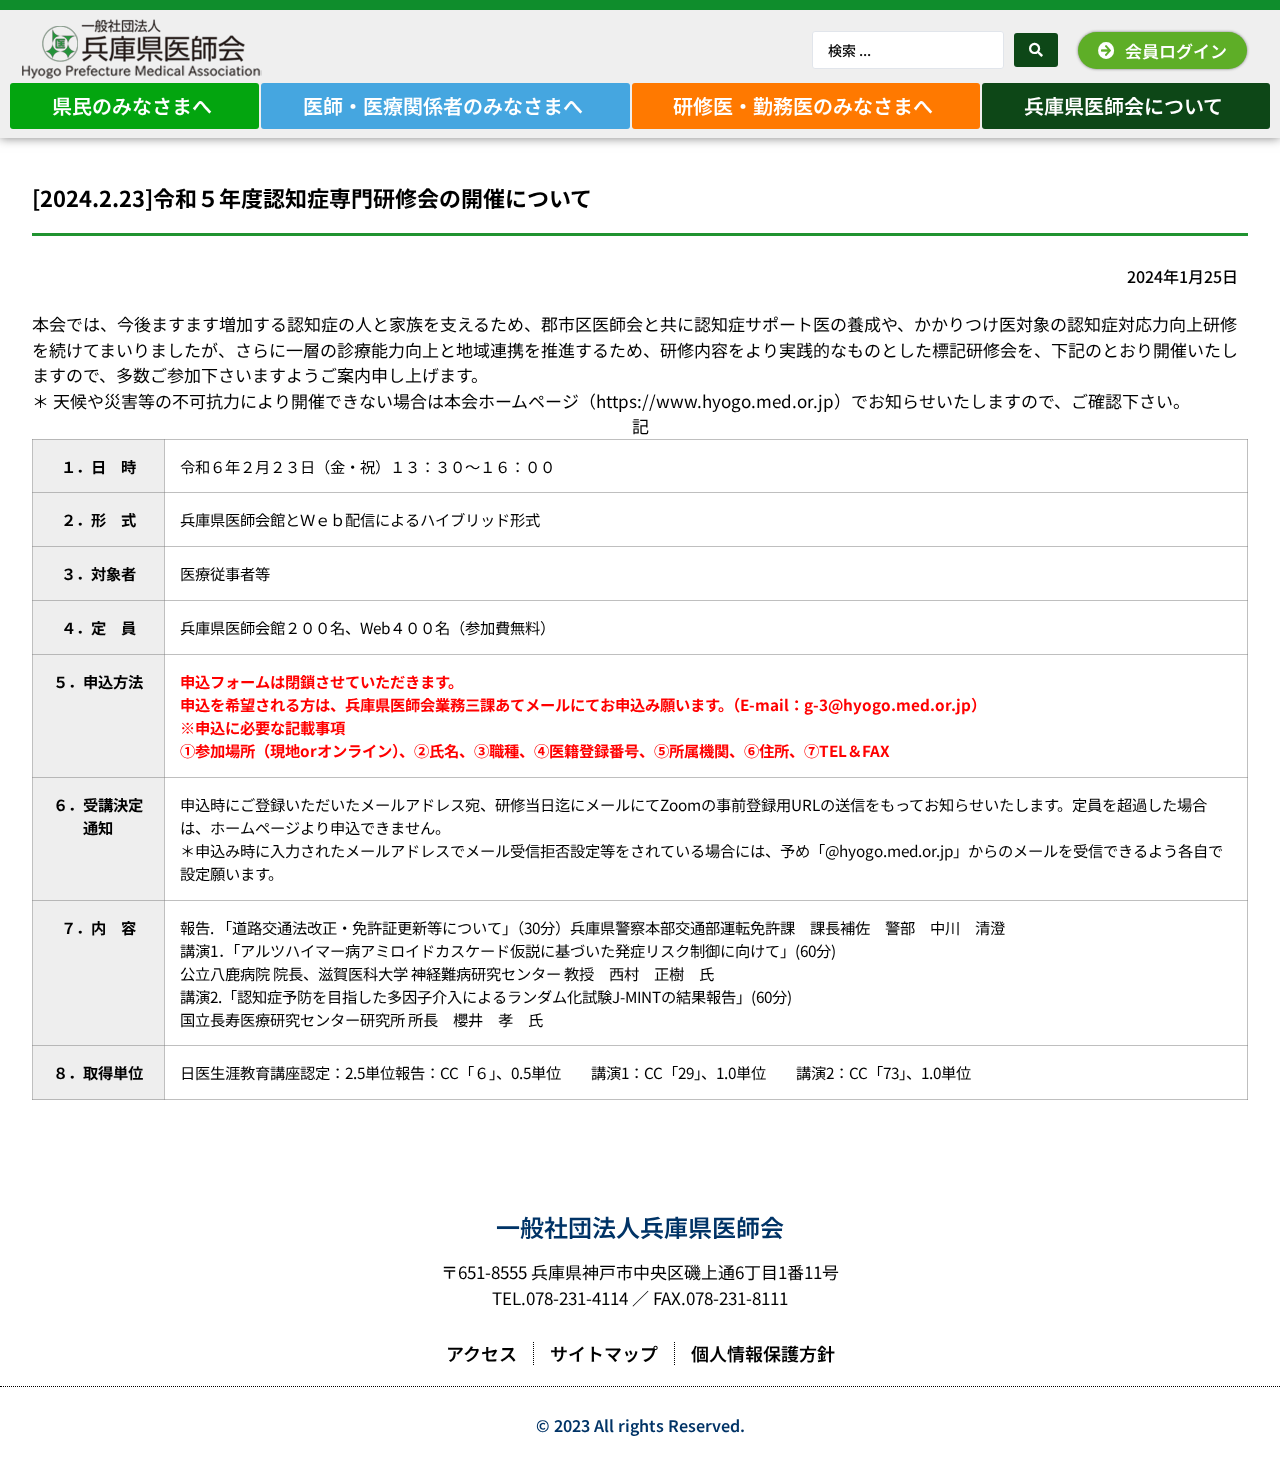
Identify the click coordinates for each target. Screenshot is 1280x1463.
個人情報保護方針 (763, 1353)
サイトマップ (604, 1353)
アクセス (481, 1353)
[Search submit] (1036, 50)
